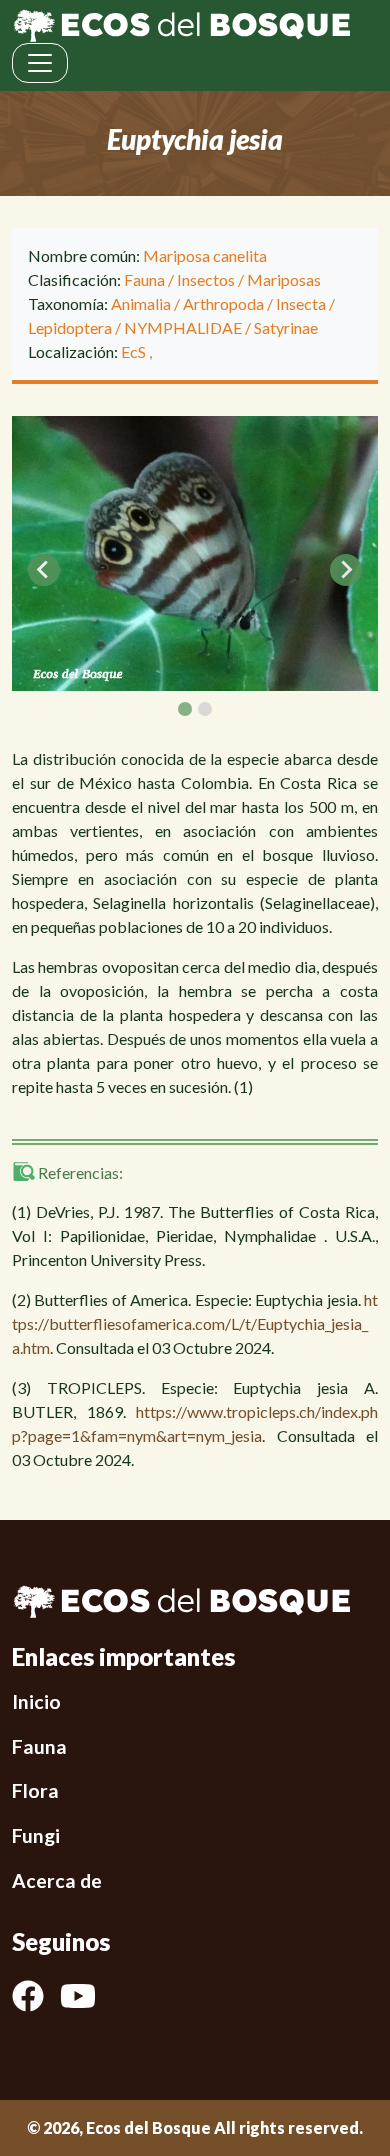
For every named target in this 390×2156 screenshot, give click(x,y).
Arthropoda (223, 303)
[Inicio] (181, 23)
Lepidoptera (70, 327)
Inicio (36, 1701)
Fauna (144, 279)
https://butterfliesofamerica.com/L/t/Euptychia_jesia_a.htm (195, 1323)
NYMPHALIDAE (183, 327)
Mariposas (284, 279)
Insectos (206, 279)
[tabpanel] (195, 553)
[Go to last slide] (44, 570)
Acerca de (57, 1880)
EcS (135, 351)
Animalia (141, 303)
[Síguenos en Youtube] (86, 1996)
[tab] (185, 709)
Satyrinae (286, 327)
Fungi (36, 1835)
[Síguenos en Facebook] (36, 1996)
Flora (35, 1790)
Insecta (301, 303)
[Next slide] (346, 570)
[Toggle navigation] (40, 63)
